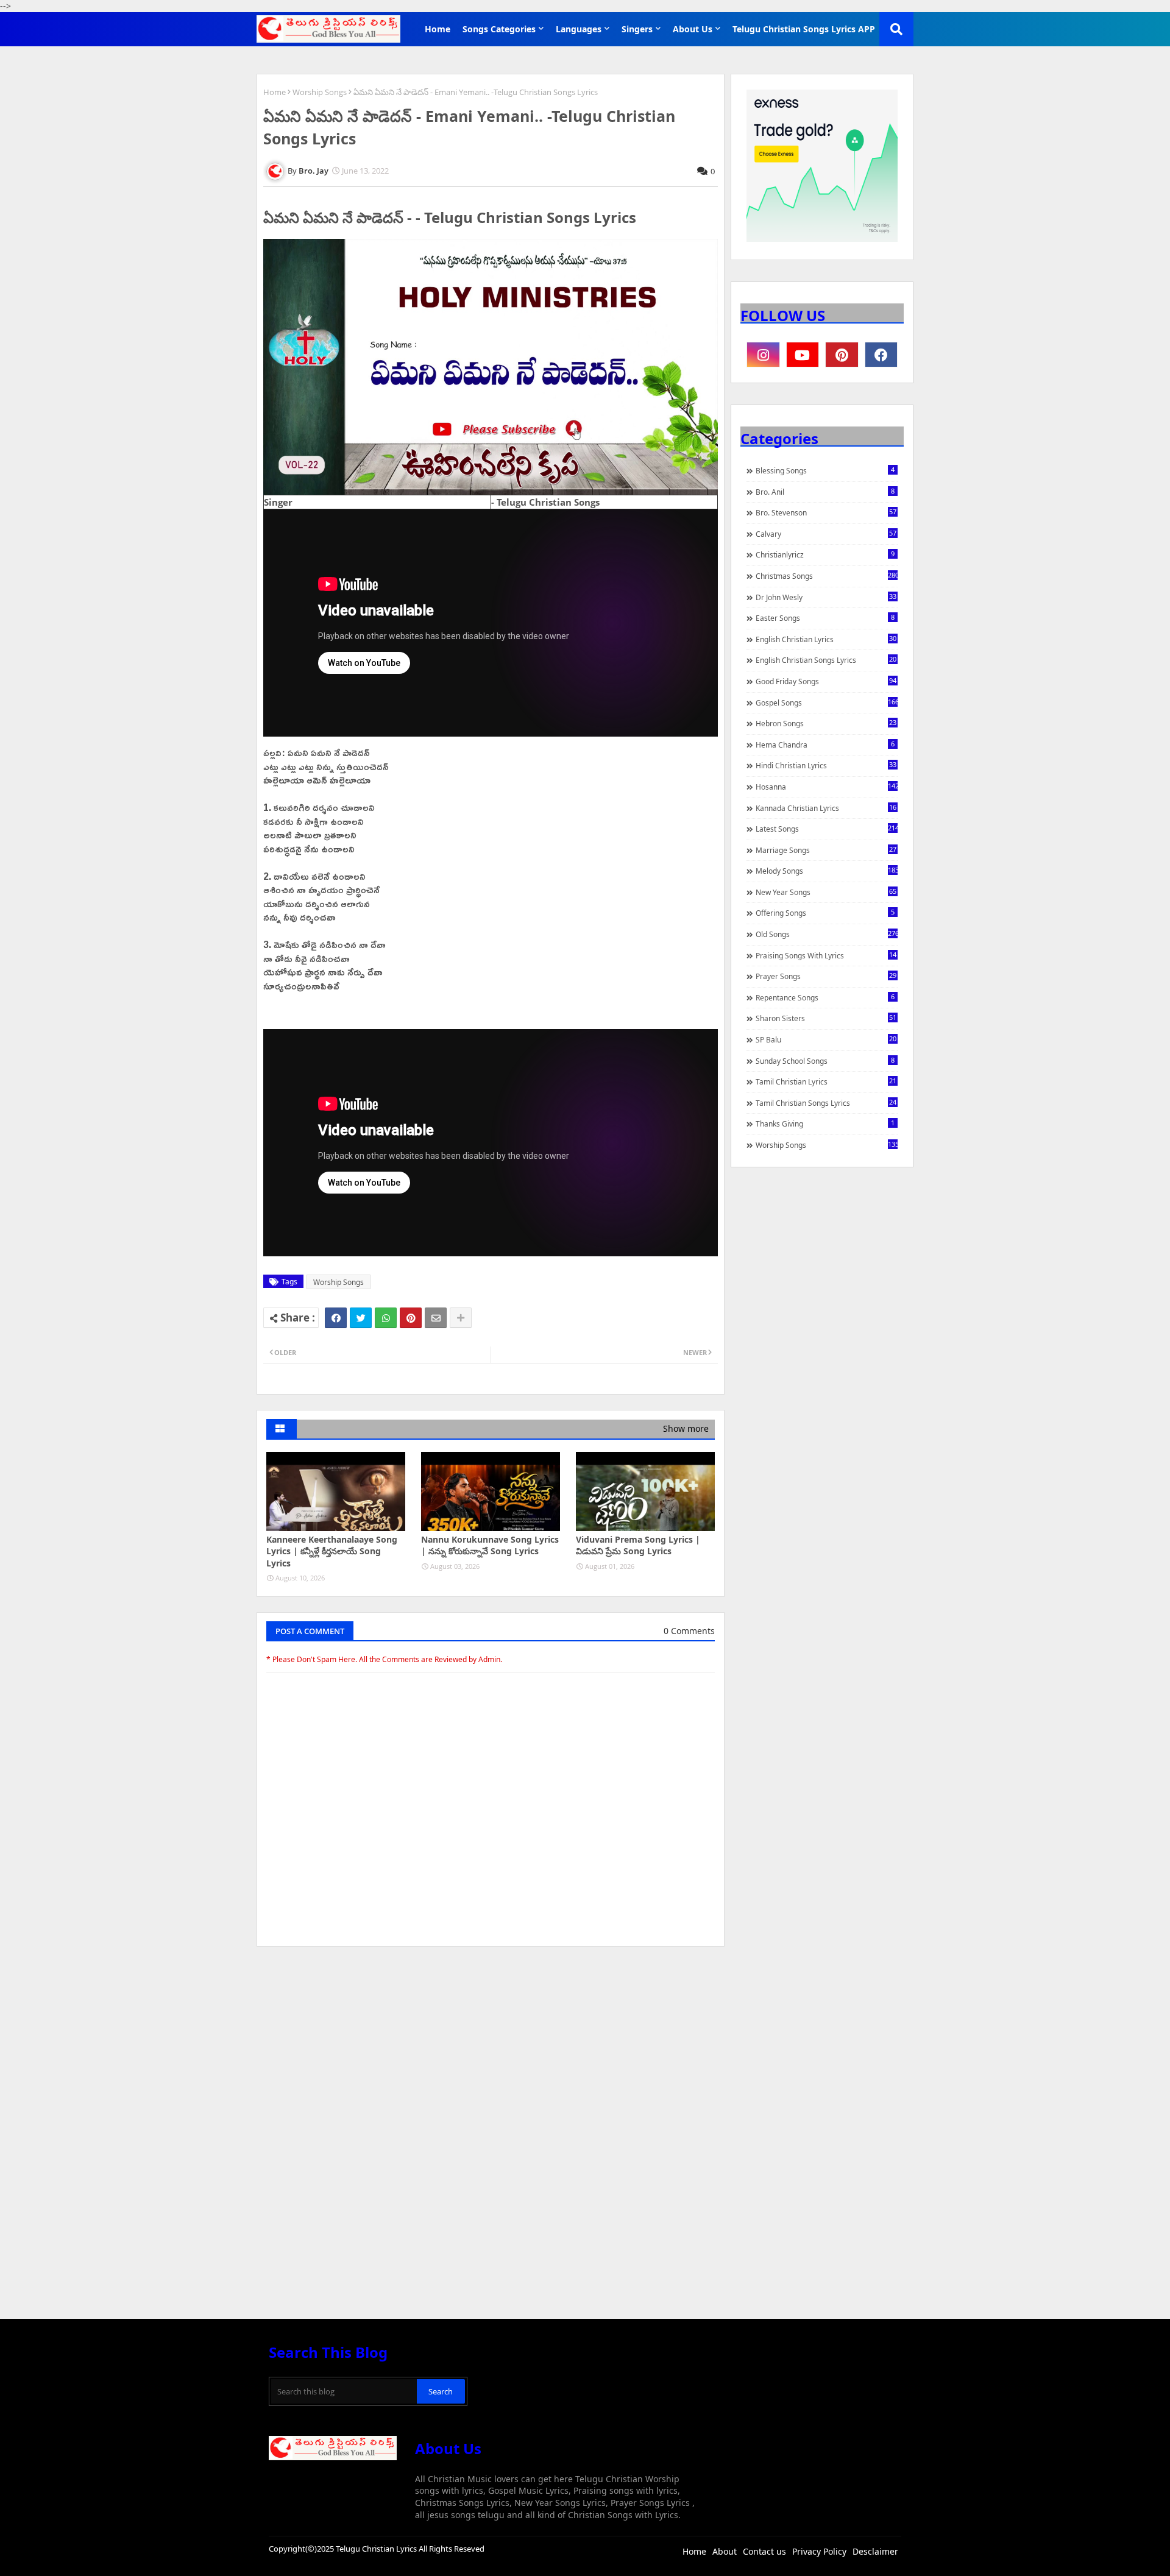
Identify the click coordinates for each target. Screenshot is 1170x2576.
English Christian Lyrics (826, 639)
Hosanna (827, 787)
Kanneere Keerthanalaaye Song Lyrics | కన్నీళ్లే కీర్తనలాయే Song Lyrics (332, 1551)
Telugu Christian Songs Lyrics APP (804, 29)
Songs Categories (499, 29)
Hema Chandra (825, 745)
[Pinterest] (411, 1318)
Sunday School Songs (825, 1061)
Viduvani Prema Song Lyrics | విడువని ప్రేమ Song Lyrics (638, 1545)
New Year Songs (826, 892)
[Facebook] (336, 1318)
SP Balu (826, 1039)
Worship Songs (320, 92)
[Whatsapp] (386, 1318)
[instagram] (763, 355)
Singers (637, 29)
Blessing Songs (825, 470)
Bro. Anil (825, 492)
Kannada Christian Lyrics (826, 808)
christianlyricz (825, 554)
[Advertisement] (491, 2047)
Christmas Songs (827, 576)
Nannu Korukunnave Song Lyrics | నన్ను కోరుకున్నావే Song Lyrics (490, 1545)
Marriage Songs (826, 850)
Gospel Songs (827, 702)
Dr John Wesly (826, 597)
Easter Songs (825, 618)
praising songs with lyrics (826, 955)
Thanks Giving (825, 1123)
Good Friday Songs (826, 681)
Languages (579, 29)
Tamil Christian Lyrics (826, 1081)
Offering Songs (825, 913)
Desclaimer (875, 2551)
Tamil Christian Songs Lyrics (826, 1103)
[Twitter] (361, 1318)
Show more (686, 1428)
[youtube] (803, 355)
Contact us (764, 2551)
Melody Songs (827, 871)
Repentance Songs (825, 997)
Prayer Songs (826, 976)
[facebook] (881, 355)
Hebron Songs (826, 723)
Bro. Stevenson (826, 512)
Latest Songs (827, 829)
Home (438, 29)
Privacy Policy (819, 2551)
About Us (693, 29)
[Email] (436, 1318)
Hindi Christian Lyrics (826, 765)
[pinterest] (842, 355)
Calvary (826, 534)
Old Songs (827, 934)
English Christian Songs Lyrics (826, 660)
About (725, 2551)
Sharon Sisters (826, 1018)
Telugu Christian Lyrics (377, 2549)
